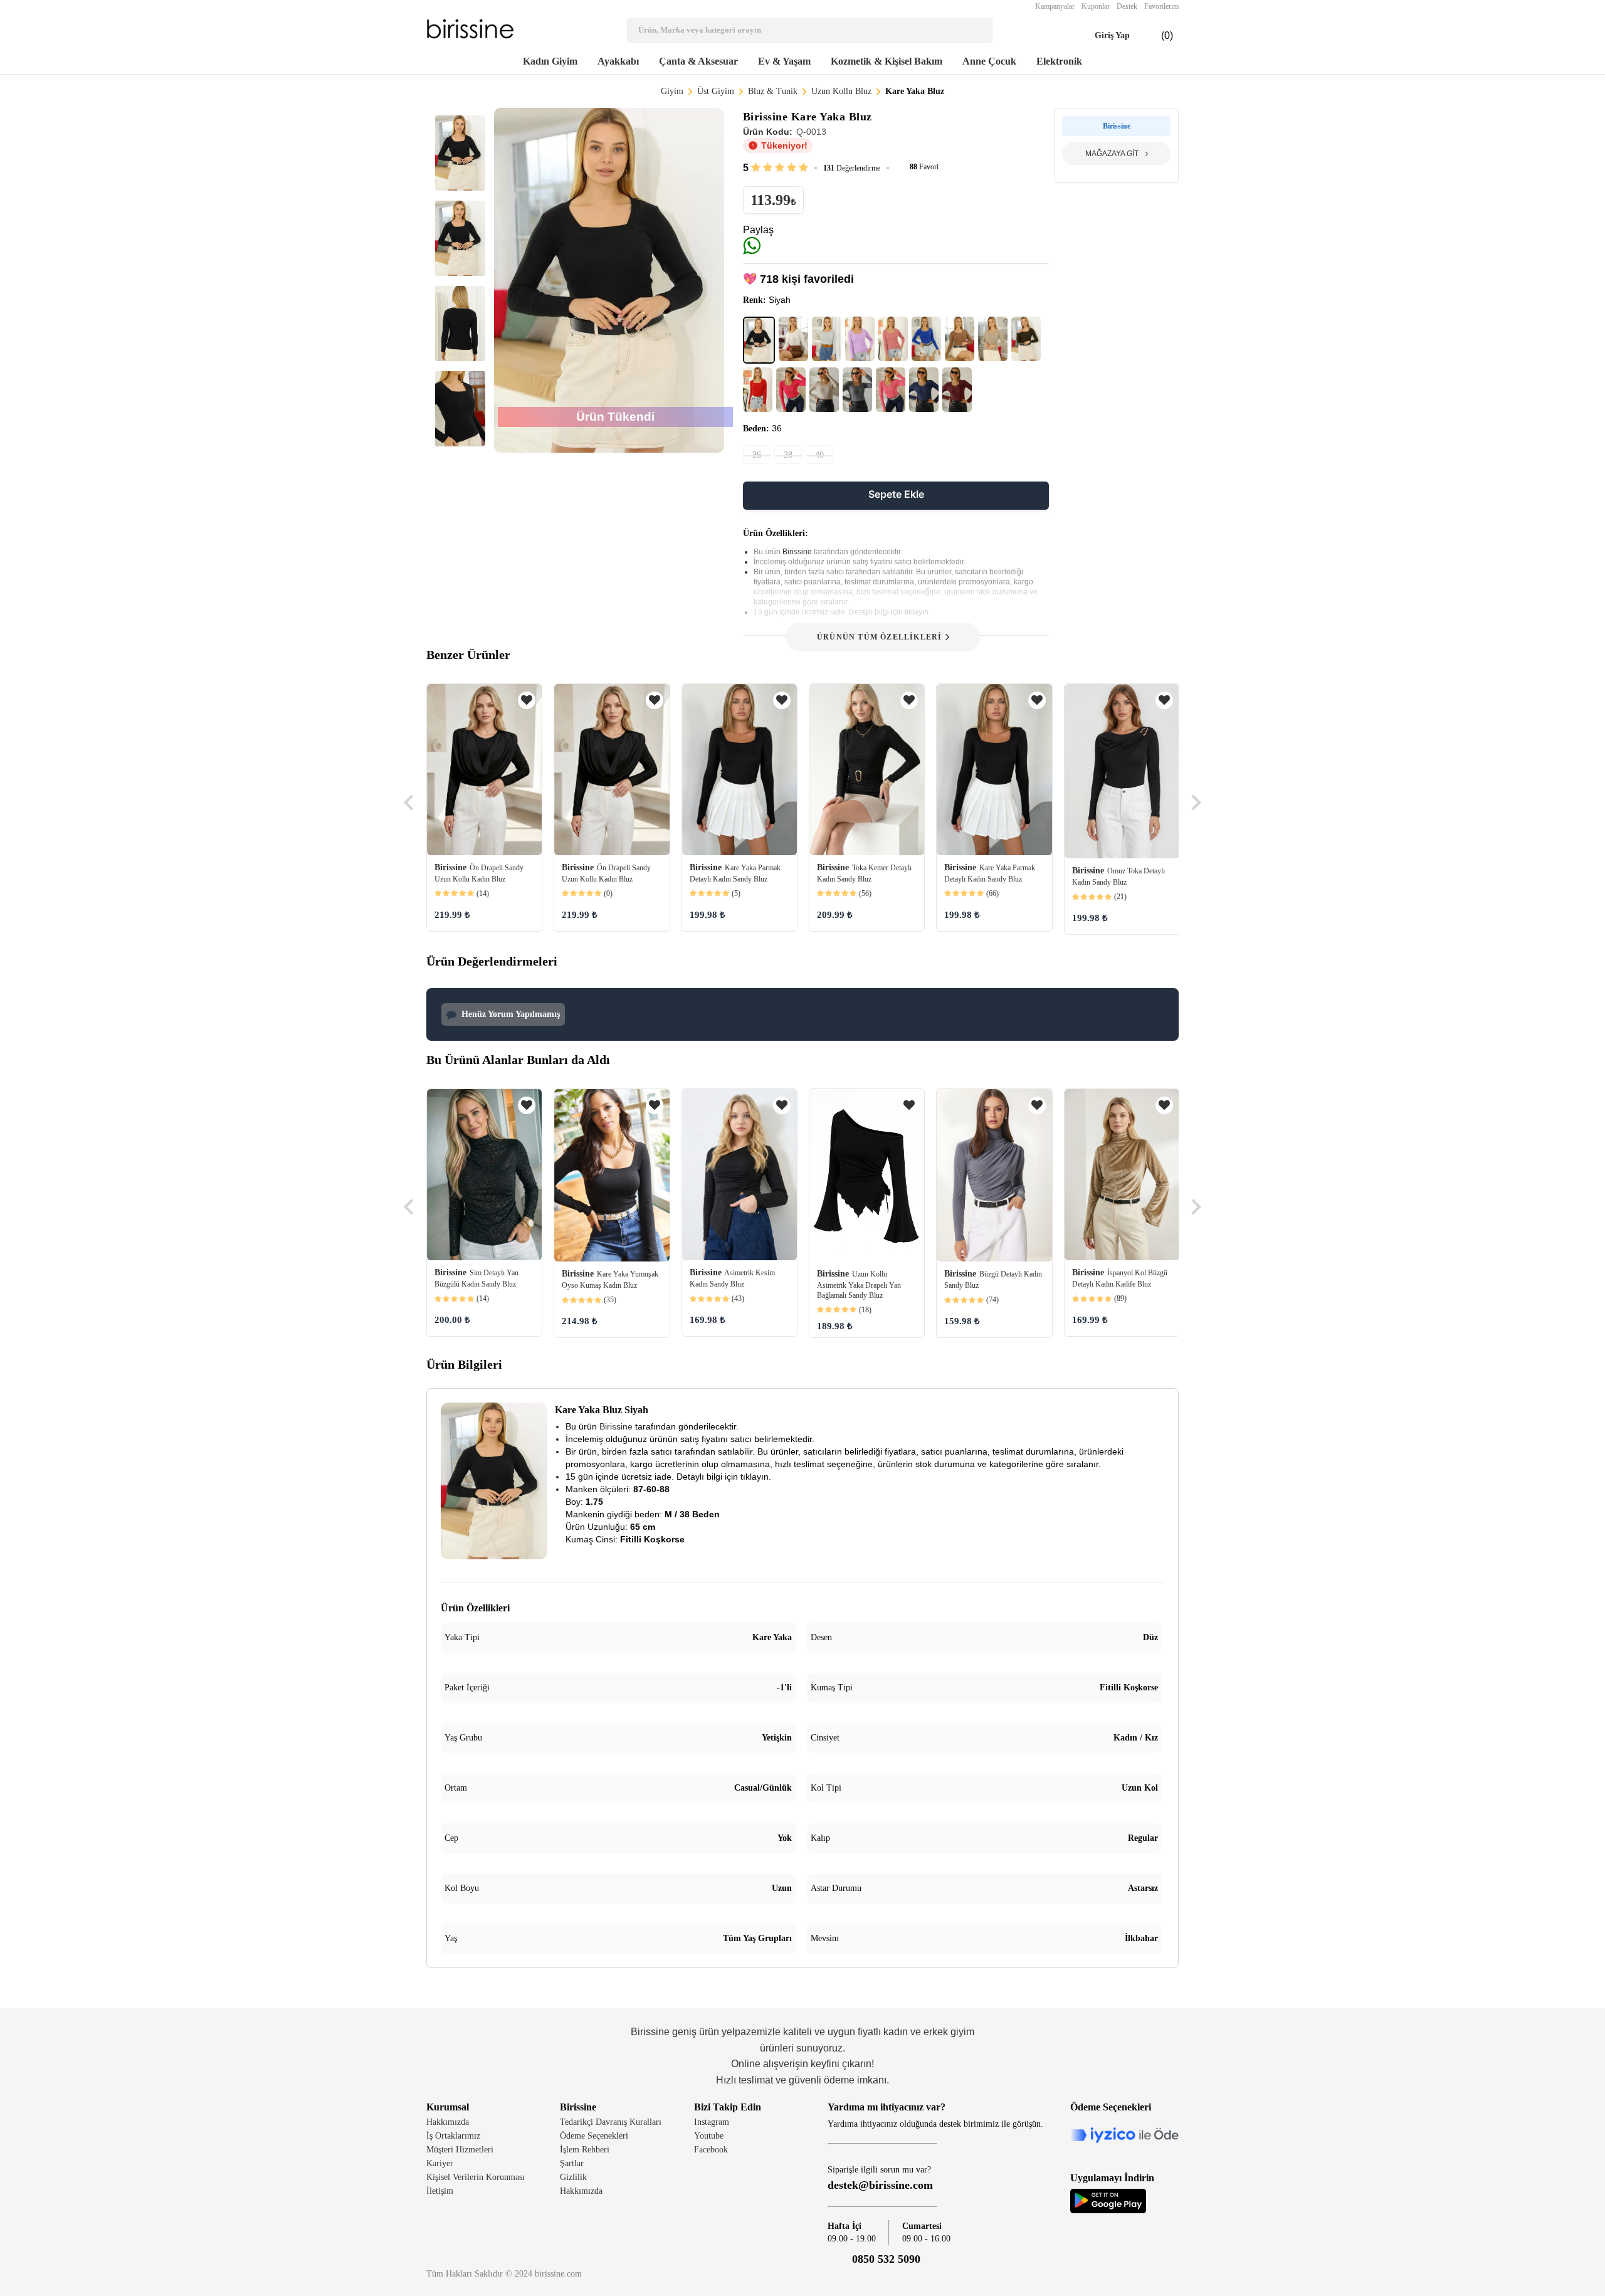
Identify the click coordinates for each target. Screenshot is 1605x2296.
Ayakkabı (618, 61)
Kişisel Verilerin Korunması (476, 2177)
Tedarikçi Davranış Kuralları (611, 2122)
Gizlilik (573, 2177)
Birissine (798, 552)
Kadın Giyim (550, 61)
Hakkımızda (448, 2122)
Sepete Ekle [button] (896, 494)
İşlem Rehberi (585, 2150)
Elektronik (1059, 61)
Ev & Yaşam (784, 61)
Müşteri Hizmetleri (460, 2150)
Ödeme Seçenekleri (594, 2136)
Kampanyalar (1055, 6)
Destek (1127, 6)
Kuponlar (1096, 6)
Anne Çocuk (989, 61)
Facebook (711, 2150)
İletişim (440, 2191)
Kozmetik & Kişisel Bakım (887, 61)
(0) (1157, 36)
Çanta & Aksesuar (698, 61)
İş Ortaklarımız (453, 2136)
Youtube (709, 2136)
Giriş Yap (1101, 36)
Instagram (712, 2122)
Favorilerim (1161, 6)
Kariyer (440, 2163)
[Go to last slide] (410, 803)
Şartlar (572, 2163)
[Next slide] (1195, 803)
